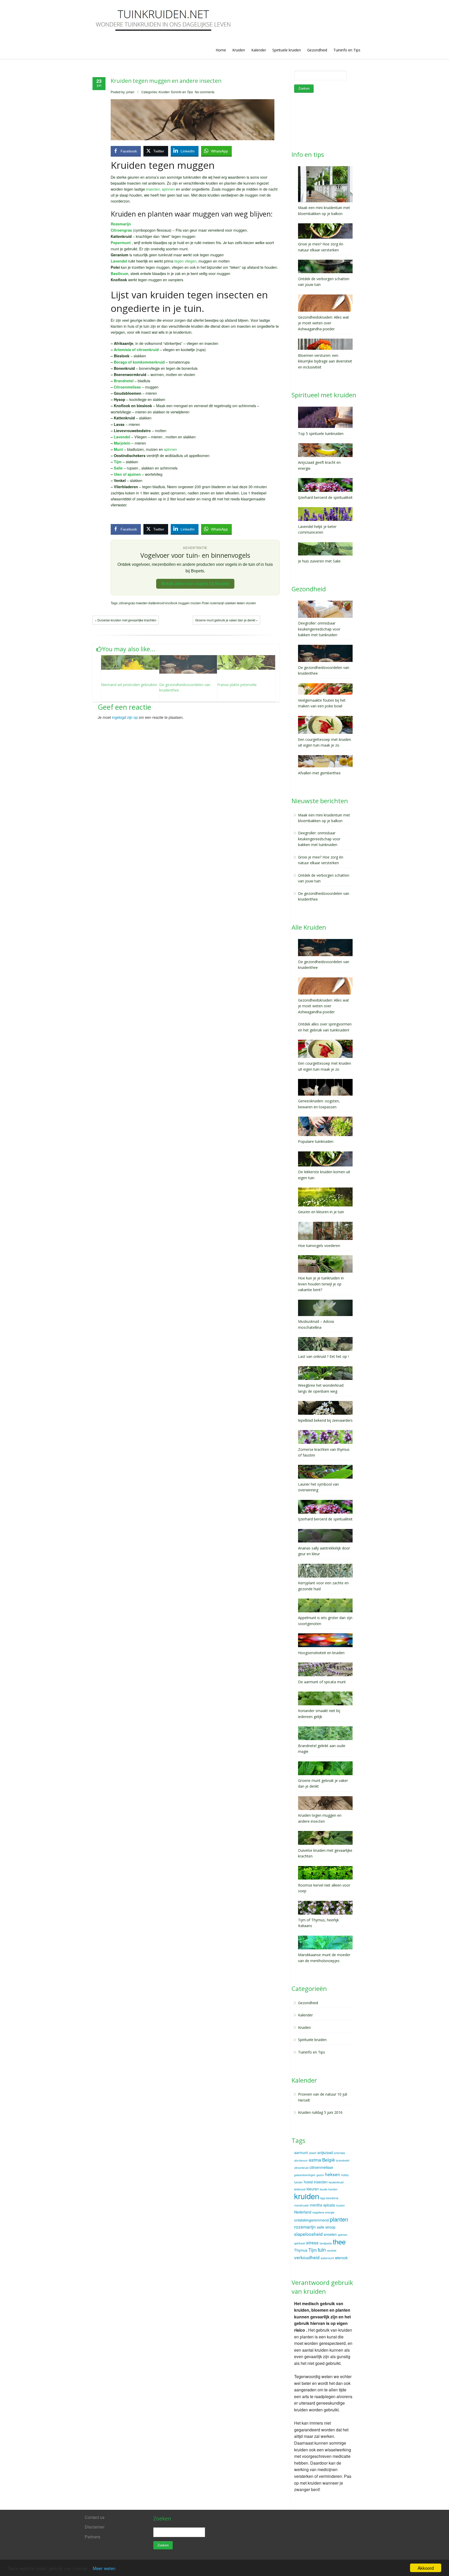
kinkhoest (300, 2189)
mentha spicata (322, 2205)
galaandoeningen (305, 2175)
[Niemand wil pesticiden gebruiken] (130, 662)
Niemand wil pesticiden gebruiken (129, 685)
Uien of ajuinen (127, 474)
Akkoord (426, 2568)
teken (241, 603)
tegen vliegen (185, 261)
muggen (184, 603)
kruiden (307, 2196)
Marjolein (122, 443)
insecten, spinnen (160, 189)
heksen (333, 2174)
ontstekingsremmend (311, 2220)
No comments (205, 92)
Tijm (118, 462)
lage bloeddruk (329, 2198)
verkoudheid (307, 2257)
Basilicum (120, 273)
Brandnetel (124, 381)
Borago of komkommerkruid (139, 362)
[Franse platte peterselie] (246, 662)
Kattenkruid (156, 603)
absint (313, 2153)
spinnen (170, 449)
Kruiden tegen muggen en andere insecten (166, 81)
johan (130, 92)
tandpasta (326, 2243)
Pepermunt (121, 243)
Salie (118, 468)
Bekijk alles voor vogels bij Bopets (195, 584)
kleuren (313, 2189)
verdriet (332, 2250)
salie (321, 2227)
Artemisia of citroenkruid (136, 350)
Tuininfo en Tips (347, 50)
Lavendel (122, 437)
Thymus (301, 2250)
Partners (93, 2537)
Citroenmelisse (127, 387)
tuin (322, 2250)
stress (312, 2242)
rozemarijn (217, 603)
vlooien (251, 603)
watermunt (327, 2258)
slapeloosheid (308, 2234)
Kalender (259, 50)
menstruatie (301, 2205)
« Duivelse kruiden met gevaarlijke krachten (126, 620)
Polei (205, 603)
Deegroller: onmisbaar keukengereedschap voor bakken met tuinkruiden (319, 839)
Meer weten (104, 2568)
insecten (142, 603)
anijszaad (325, 2152)
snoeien (330, 2234)
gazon (320, 2175)
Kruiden (239, 50)
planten (339, 2219)
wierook (341, 2258)
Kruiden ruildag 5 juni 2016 (320, 2112)
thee (339, 2241)
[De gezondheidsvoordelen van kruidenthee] (188, 664)
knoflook (171, 603)
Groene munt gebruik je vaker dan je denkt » (226, 620)
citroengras (127, 603)
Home (221, 50)
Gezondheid (317, 50)
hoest (308, 2182)
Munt (118, 449)
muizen (196, 603)
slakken (231, 603)
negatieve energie (323, 2212)
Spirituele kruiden (287, 50)
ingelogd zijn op (125, 717)
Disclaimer (95, 2527)
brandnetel (343, 2160)
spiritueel (300, 2243)
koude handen (329, 2189)
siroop (330, 2227)
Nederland (303, 2212)
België (329, 2160)
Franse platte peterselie (237, 685)
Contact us (95, 2517)
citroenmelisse (321, 2167)
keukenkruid (336, 2182)
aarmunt (301, 2152)
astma (315, 2160)
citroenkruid (301, 2168)
